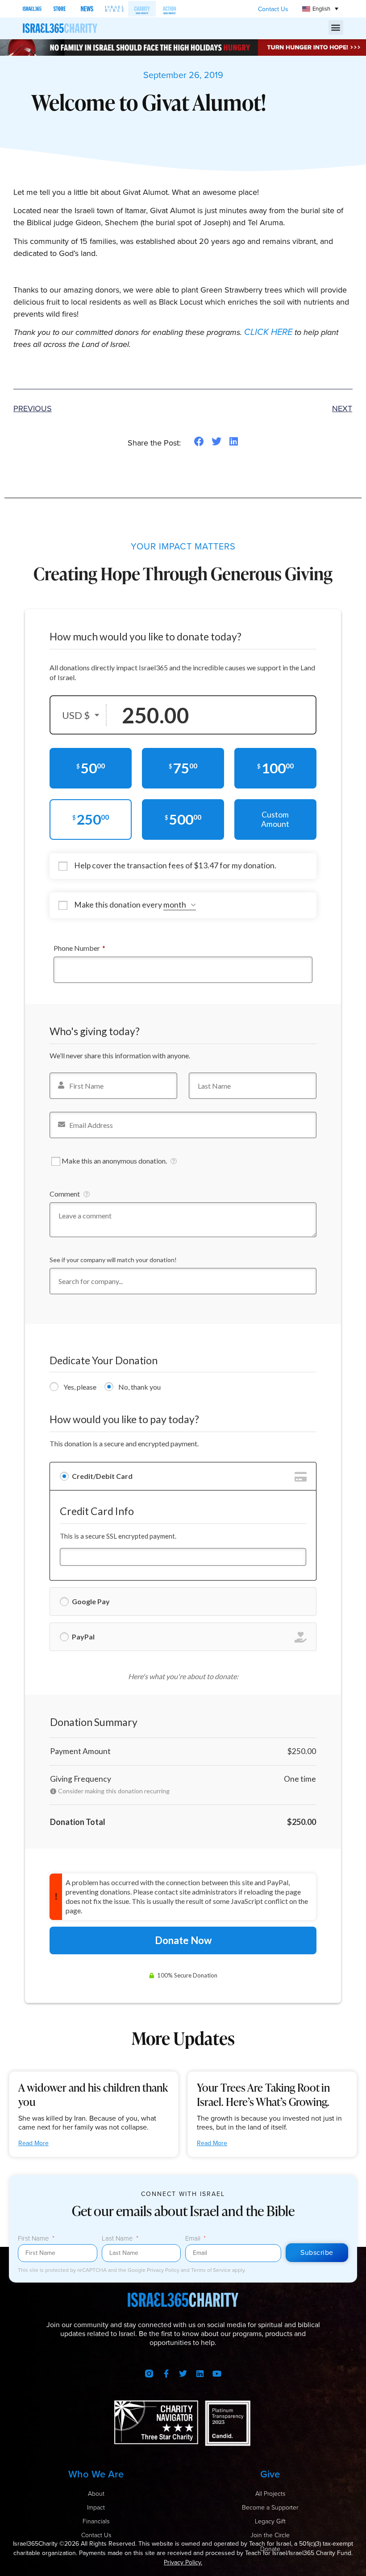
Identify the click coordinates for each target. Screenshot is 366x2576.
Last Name (118, 2239)
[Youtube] (217, 2374)
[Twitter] (183, 2374)
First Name (34, 2239)
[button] (336, 27)
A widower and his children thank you (93, 2095)
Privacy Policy (164, 2270)
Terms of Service (212, 2270)
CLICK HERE (268, 332)
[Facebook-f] (166, 2374)
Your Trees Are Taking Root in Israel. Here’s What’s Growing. (263, 2095)
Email (194, 2239)
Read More (33, 2143)
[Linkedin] (200, 2374)
